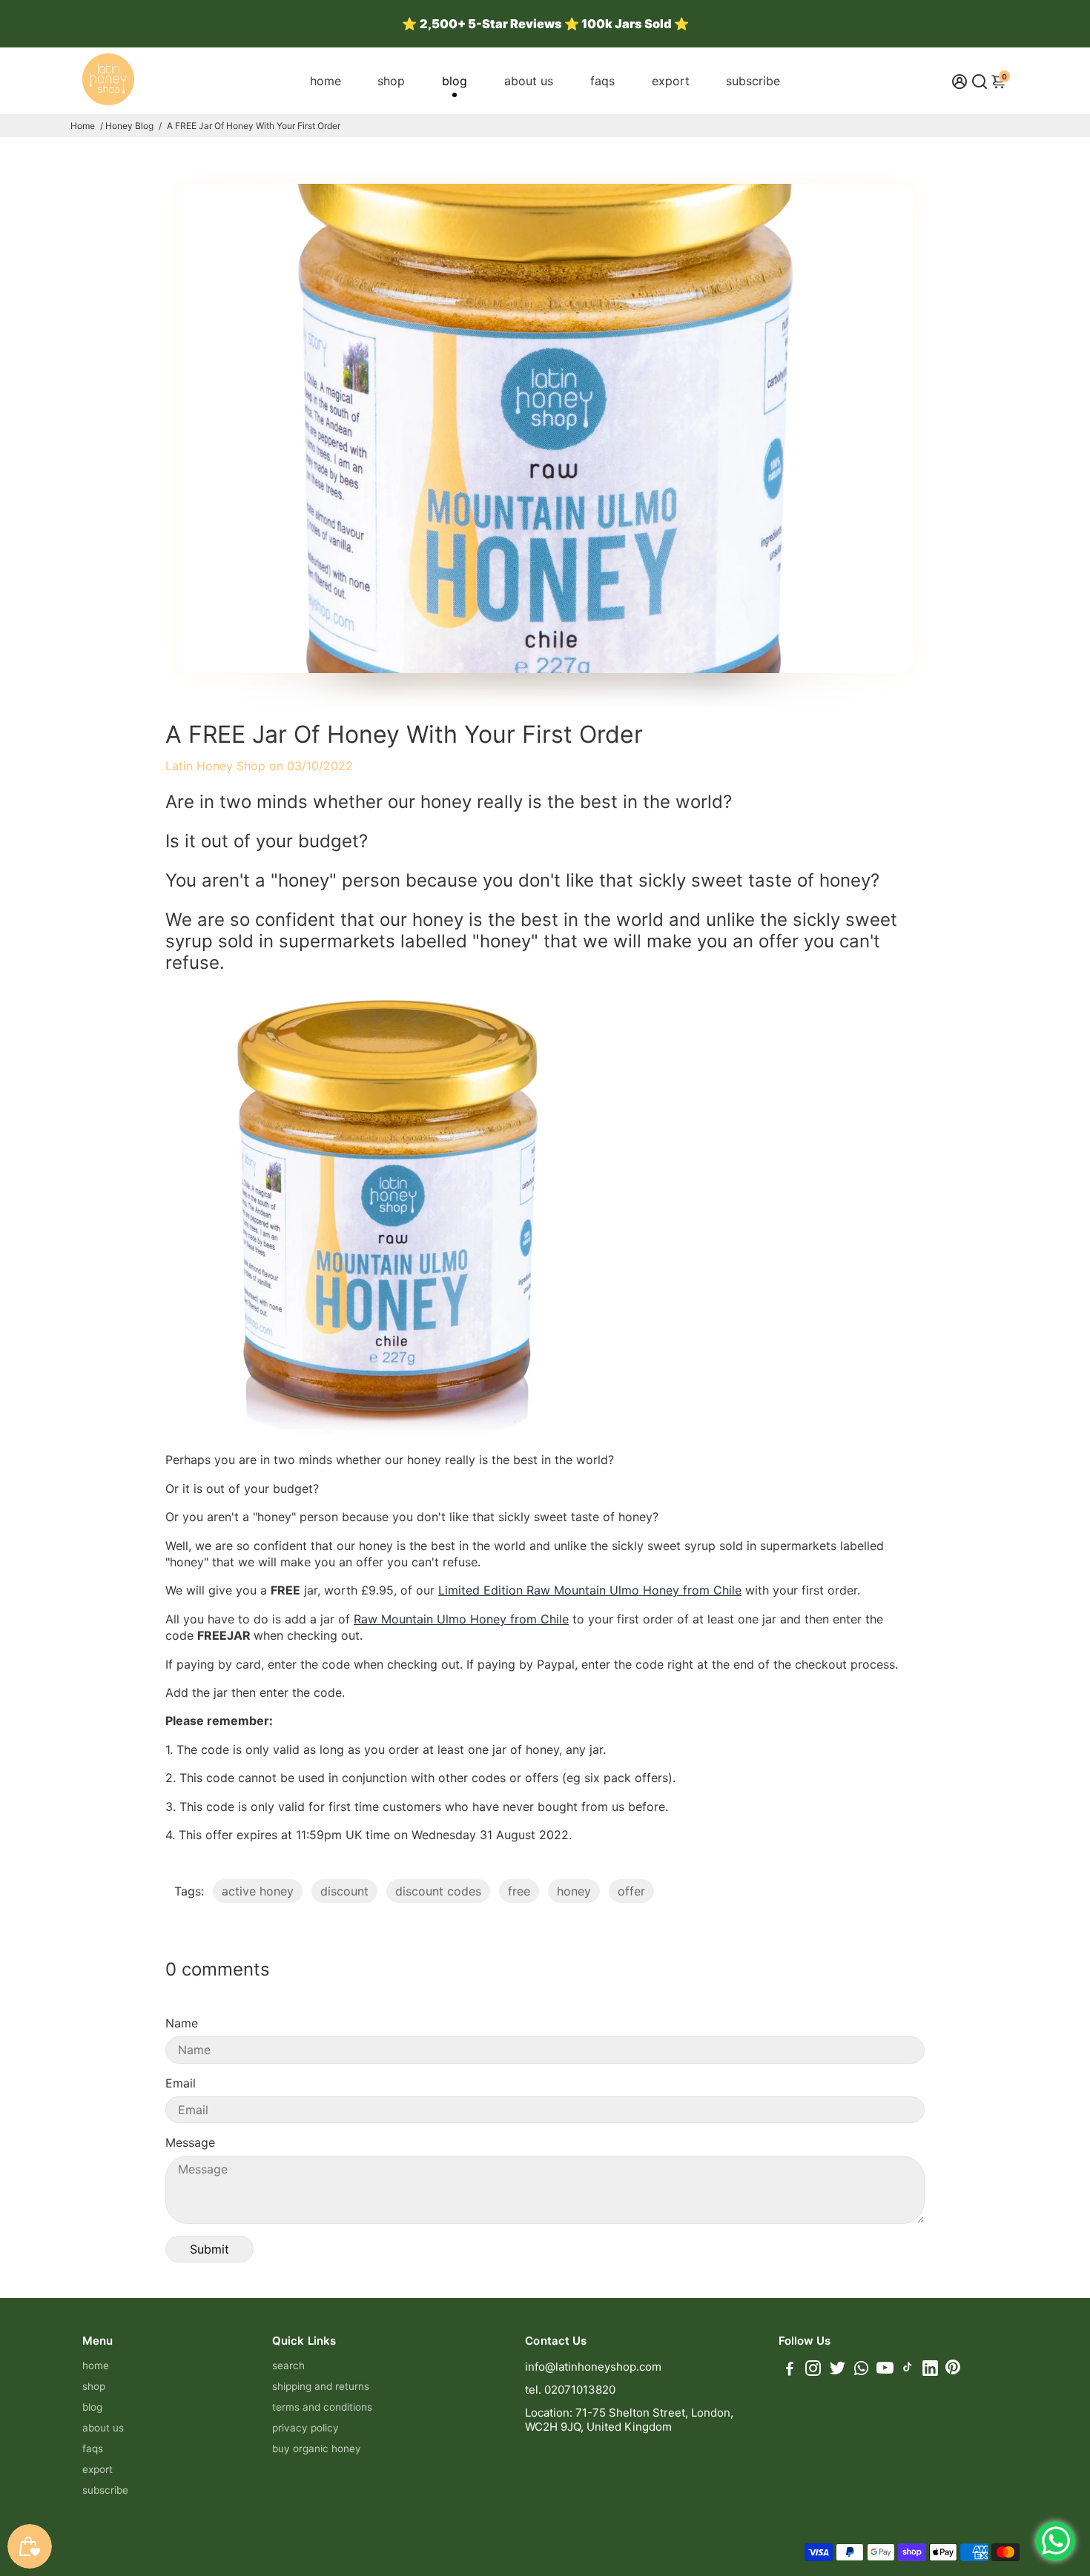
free (519, 1891)
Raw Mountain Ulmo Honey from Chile (461, 1619)
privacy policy (305, 2428)
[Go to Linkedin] (930, 2370)
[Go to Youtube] (885, 2370)
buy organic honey (317, 2448)
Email (181, 2083)
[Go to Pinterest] (953, 2370)
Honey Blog (129, 126)
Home (83, 126)
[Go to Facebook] (790, 2370)
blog (455, 81)
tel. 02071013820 (570, 2390)
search (288, 2365)
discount (344, 1891)
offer (631, 1891)
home (326, 81)
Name (182, 2023)
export (671, 81)
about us (529, 81)
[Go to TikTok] (908, 2370)
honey (574, 1891)
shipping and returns (321, 2386)
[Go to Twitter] (838, 2370)
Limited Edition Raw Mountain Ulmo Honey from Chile (590, 1590)
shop (391, 81)
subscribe (753, 81)
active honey (258, 1891)
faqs (602, 81)
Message (190, 2142)
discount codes (438, 1891)
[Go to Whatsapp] (861, 2370)
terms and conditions (322, 2407)
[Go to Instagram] (813, 2370)
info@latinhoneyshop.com (593, 2367)
